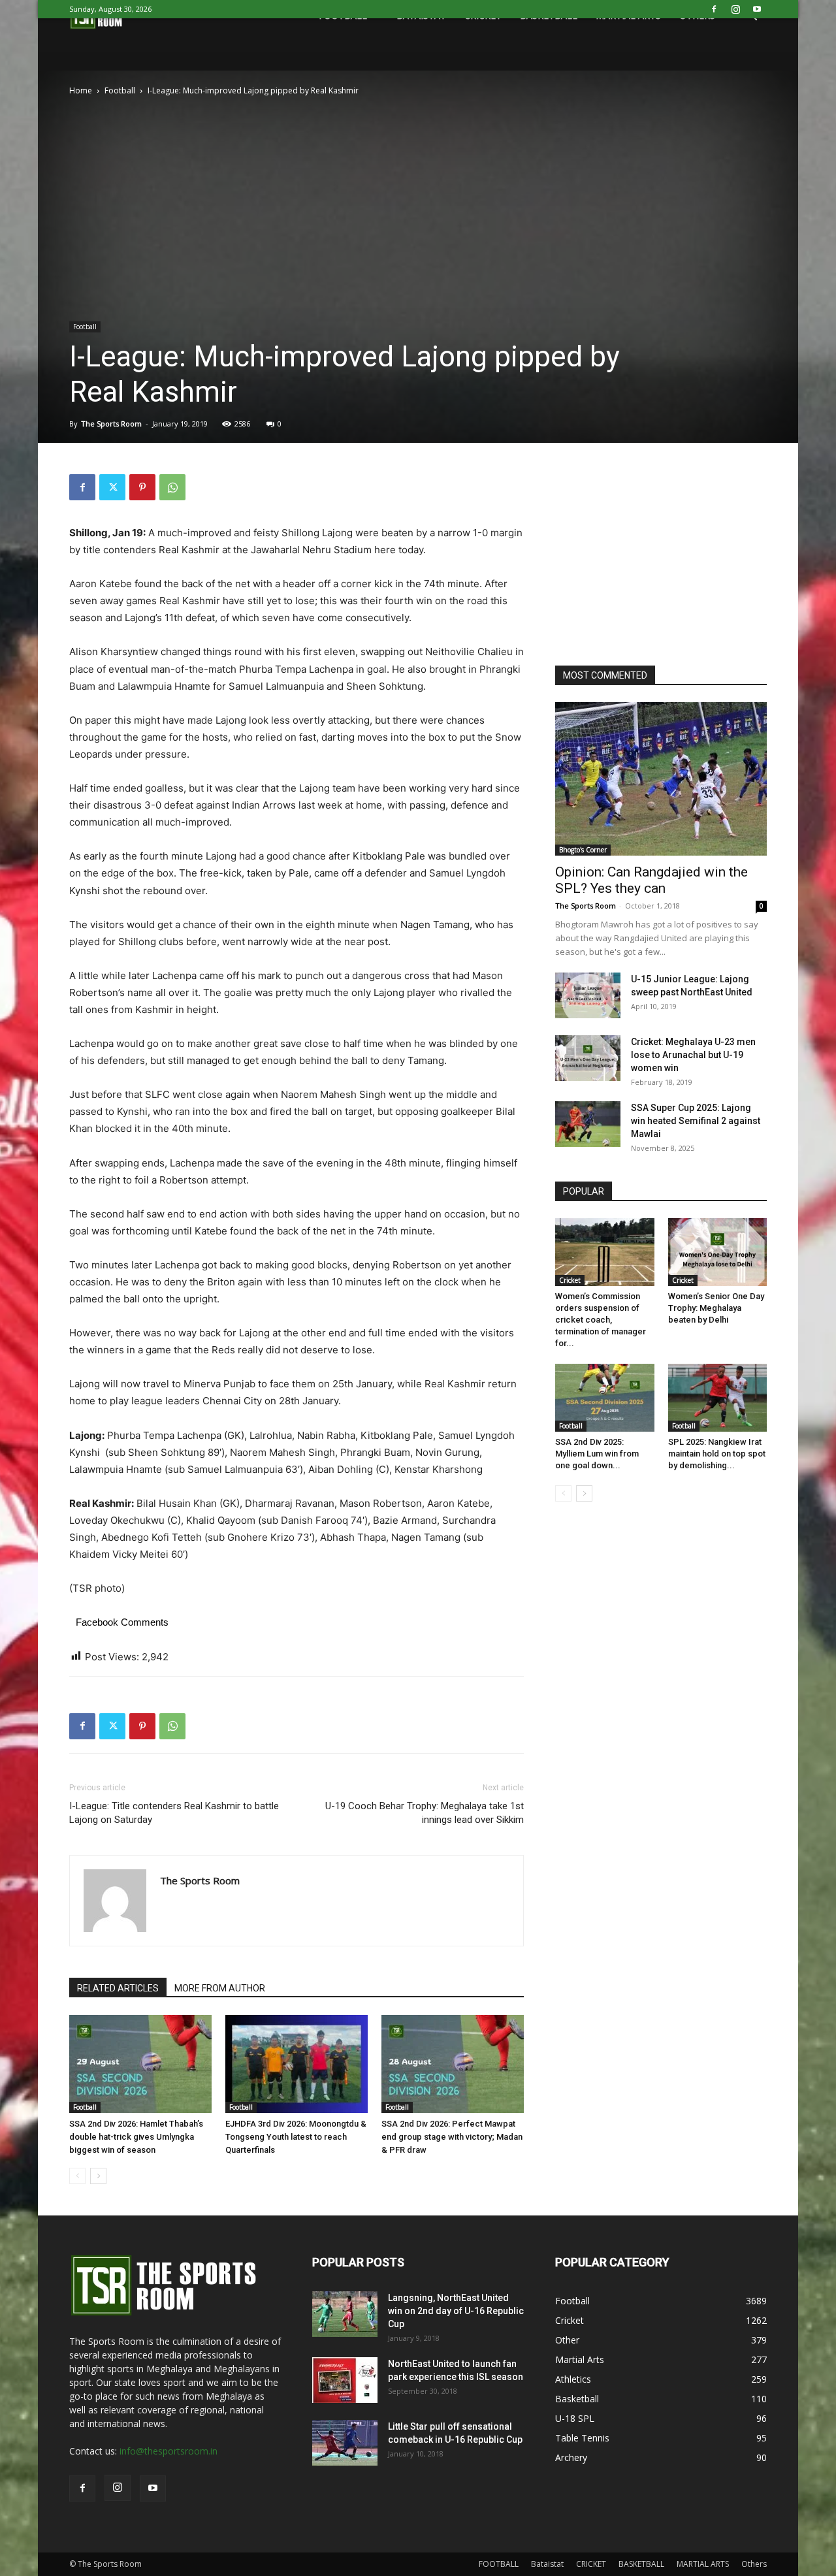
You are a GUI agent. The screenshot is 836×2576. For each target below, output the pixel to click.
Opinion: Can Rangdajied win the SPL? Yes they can (651, 880)
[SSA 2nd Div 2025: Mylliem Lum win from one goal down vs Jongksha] (605, 1398)
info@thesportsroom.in (169, 2451)
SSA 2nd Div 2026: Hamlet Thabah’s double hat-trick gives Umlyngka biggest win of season (136, 2137)
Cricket (570, 1280)
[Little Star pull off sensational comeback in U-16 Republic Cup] (345, 2443)
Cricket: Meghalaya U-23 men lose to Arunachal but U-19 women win (693, 1055)
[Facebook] (714, 9)
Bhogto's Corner (583, 850)
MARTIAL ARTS (703, 2564)
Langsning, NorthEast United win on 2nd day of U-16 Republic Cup (456, 2311)
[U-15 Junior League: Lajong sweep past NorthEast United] (588, 995)
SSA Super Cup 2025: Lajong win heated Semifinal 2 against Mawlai (696, 1121)
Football (120, 90)
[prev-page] (77, 2176)
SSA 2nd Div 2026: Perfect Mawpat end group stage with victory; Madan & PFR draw (452, 2137)
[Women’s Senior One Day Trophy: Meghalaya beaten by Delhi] (718, 1252)
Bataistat (547, 2564)
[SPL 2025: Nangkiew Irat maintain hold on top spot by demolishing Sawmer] (718, 1398)
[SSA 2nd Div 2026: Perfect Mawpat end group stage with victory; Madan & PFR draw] (453, 2064)
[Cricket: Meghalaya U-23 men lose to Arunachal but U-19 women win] (588, 1058)
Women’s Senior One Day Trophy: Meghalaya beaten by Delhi (716, 1308)
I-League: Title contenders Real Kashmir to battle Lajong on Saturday (174, 1813)
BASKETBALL (641, 2564)
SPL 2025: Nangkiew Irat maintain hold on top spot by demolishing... (717, 1454)
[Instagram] (735, 9)
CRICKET (591, 2564)
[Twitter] (112, 487)
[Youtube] (757, 9)
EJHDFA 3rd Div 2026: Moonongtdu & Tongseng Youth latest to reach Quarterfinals (296, 2137)
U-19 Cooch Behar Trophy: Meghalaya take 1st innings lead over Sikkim (425, 1813)
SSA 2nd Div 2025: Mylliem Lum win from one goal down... (597, 1454)
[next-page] (98, 2176)
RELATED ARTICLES (118, 1988)
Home (81, 90)
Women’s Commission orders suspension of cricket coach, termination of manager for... (601, 1320)
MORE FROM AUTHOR (220, 1988)
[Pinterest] (142, 487)
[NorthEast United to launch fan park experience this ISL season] (345, 2380)
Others (754, 2564)
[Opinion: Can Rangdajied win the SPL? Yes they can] (661, 779)
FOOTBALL (499, 2564)
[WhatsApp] (172, 487)
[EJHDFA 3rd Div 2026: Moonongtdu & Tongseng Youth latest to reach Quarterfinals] (297, 2064)
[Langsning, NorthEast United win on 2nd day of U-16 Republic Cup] (345, 2314)
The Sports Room (111, 424)
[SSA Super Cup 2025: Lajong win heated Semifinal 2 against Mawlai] (588, 1124)
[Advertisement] (418, 196)
